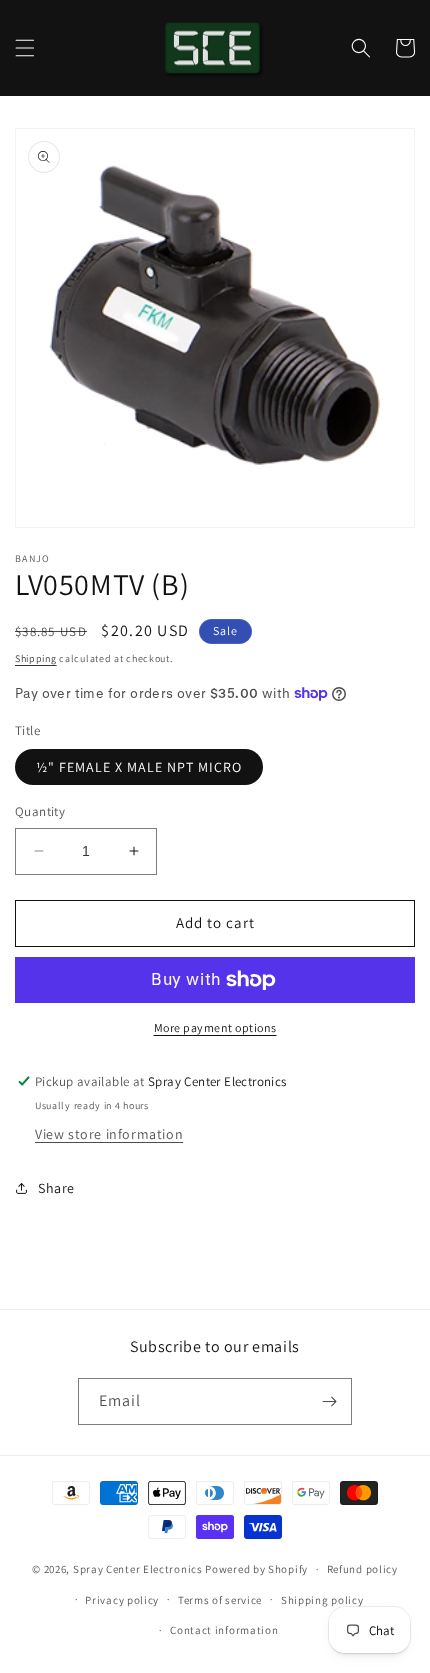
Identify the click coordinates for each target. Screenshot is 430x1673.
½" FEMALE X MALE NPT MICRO (139, 767)
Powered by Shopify (256, 1569)
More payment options (215, 1027)
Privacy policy (122, 1600)
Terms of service (220, 1600)
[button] (25, 48)
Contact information (224, 1630)
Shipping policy (322, 1600)
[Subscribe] (329, 1401)
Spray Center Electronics (138, 1569)
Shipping (36, 658)
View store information (109, 1134)
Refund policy (362, 1569)
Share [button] (56, 1188)
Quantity (40, 811)
